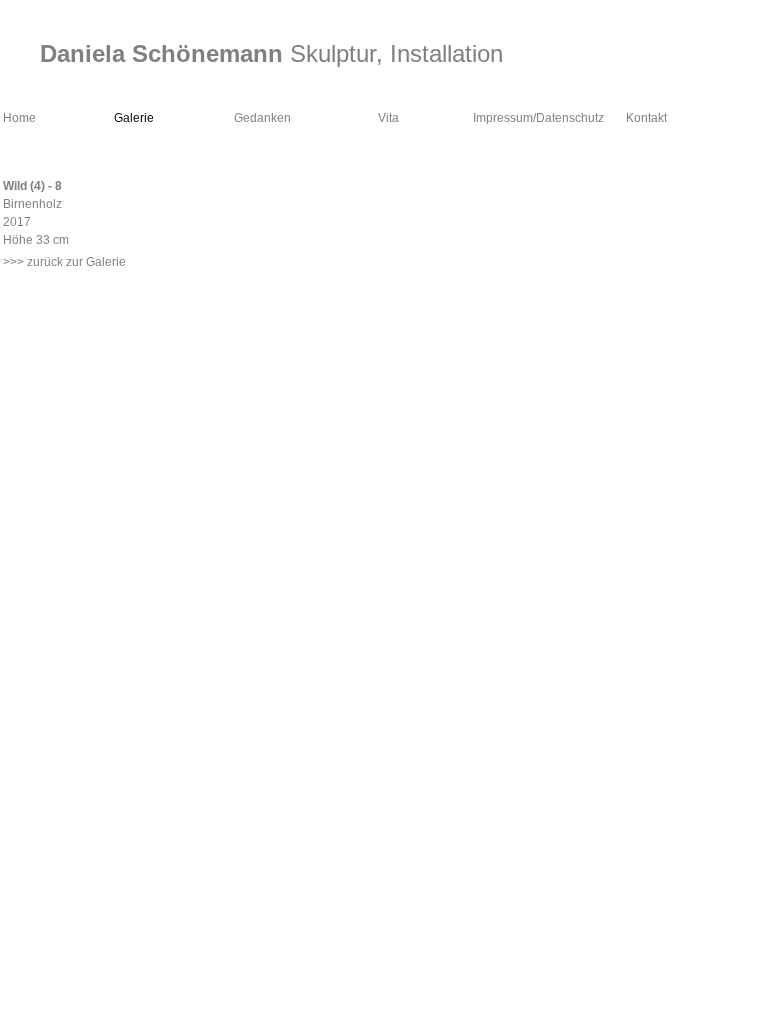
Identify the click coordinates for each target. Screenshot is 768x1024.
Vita (388, 118)
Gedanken (262, 118)
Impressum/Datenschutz (538, 118)
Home (19, 118)
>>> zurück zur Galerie (64, 262)
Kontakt (646, 118)
